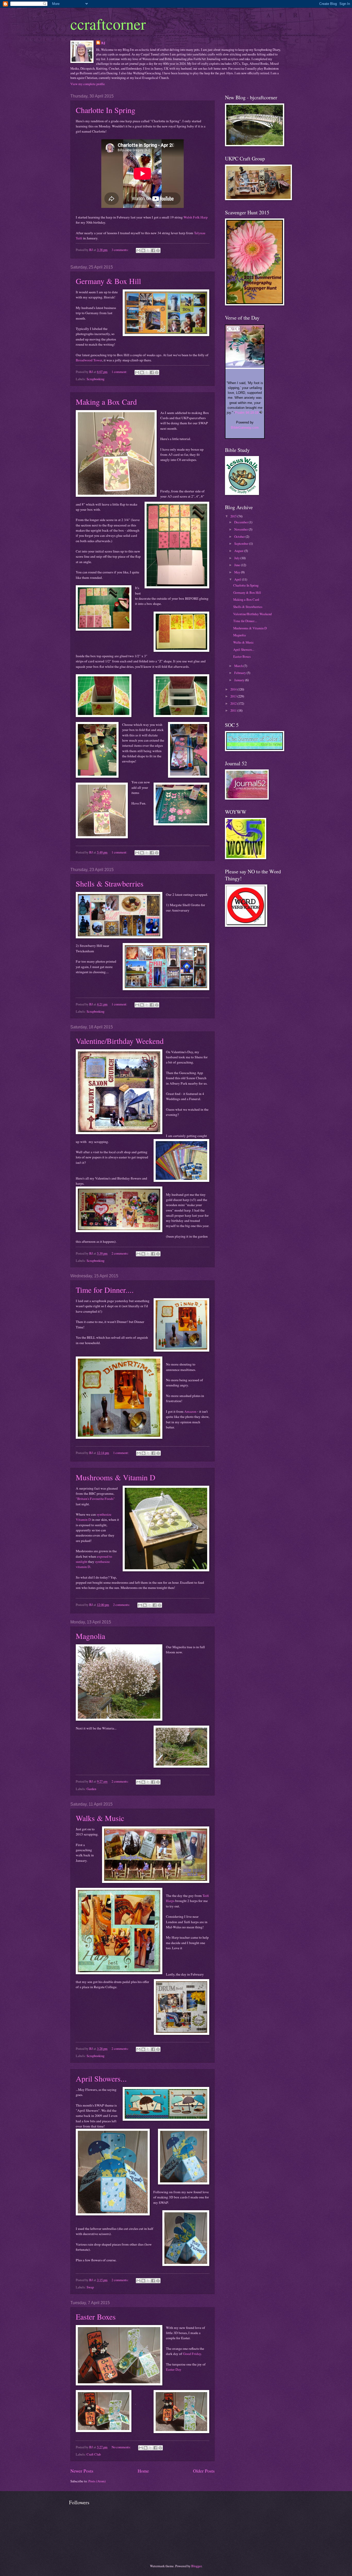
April (238, 579)
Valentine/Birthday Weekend (120, 1041)
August (239, 551)
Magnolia (90, 1636)
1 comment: (120, 372)
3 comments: (120, 250)
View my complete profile (88, 84)
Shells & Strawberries (110, 883)
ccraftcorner (108, 24)
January (240, 680)
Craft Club (94, 2454)
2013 (234, 696)
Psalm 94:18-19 (247, 413)
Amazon (190, 1411)
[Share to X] (148, 250)
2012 (234, 703)
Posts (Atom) (97, 2481)
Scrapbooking (95, 379)
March (239, 666)
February (240, 673)
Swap (90, 2287)
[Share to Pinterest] (158, 250)
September (242, 543)
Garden (91, 1789)
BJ (103, 43)
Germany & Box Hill (108, 281)
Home (143, 2471)
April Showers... (101, 2078)
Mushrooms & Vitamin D (116, 1477)
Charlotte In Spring (106, 110)
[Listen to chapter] (261, 413)
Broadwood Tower (89, 360)
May (238, 572)
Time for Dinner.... (105, 1290)
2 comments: (120, 1253)
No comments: (122, 2447)
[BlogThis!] (143, 250)
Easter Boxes (96, 2317)
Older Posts (204, 2471)
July (237, 558)
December (241, 522)
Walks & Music (100, 1818)
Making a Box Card (106, 402)
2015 (234, 516)
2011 (234, 710)
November (241, 529)
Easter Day (174, 2369)
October (240, 537)
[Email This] (138, 250)
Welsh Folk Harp (196, 217)
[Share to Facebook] (153, 250)
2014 (234, 689)
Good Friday (192, 2354)
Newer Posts (82, 2471)
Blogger (196, 2566)
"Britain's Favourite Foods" (95, 1499)
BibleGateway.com (245, 428)
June (238, 565)
